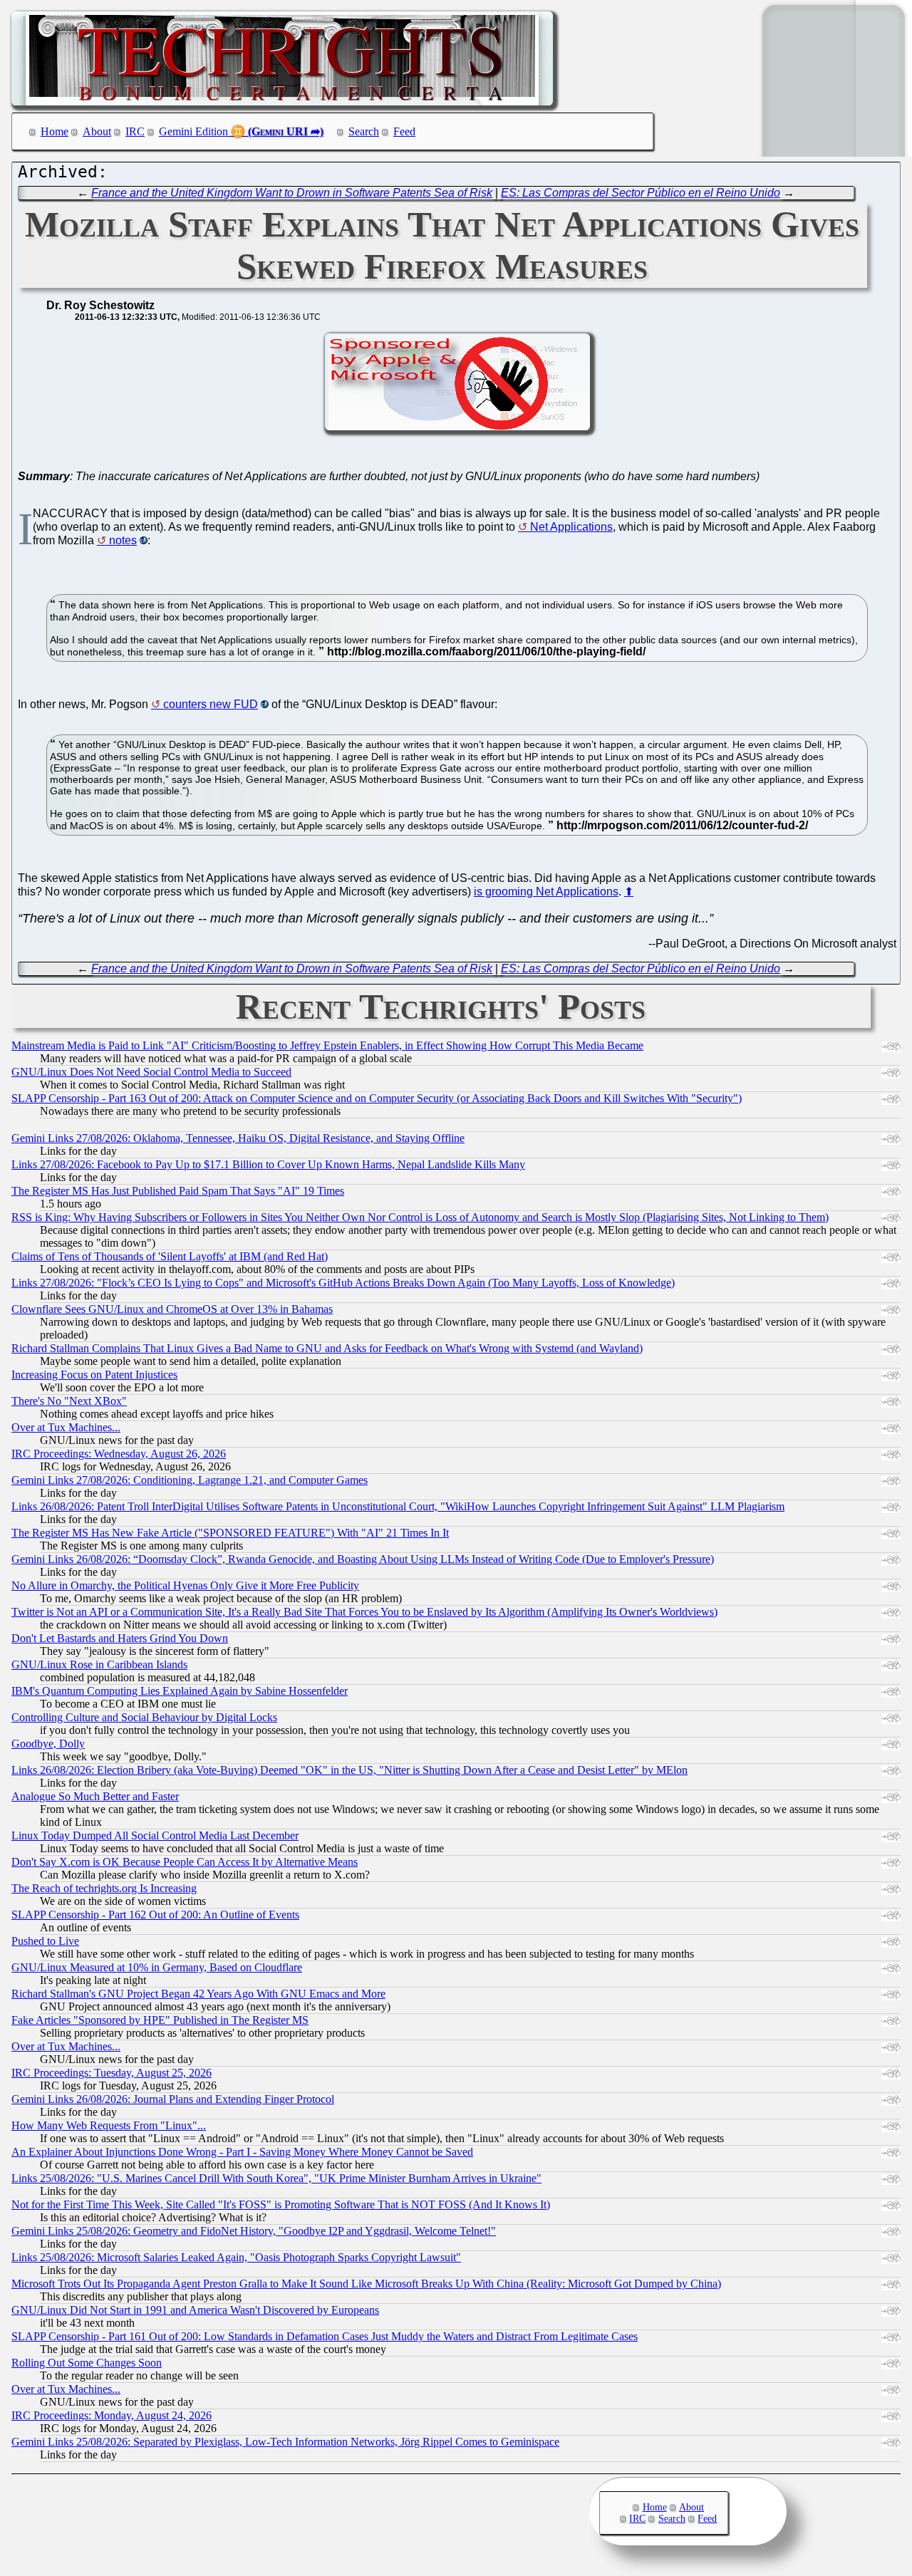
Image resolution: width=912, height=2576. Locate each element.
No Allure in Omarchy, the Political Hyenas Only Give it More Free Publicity (185, 1585)
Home (55, 131)
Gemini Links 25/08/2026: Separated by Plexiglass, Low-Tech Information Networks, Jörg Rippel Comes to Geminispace (285, 2442)
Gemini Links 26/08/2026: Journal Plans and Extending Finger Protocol (173, 2099)
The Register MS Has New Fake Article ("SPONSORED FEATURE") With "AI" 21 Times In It (230, 1533)
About (97, 131)
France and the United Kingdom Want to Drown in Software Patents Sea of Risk (292, 193)
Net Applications (571, 527)
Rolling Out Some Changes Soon (87, 2363)
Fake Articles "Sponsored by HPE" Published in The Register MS (160, 2020)
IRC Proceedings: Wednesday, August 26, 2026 (119, 1454)
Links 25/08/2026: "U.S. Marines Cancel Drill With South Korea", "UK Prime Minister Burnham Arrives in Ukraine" (276, 2178)
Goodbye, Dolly (48, 1744)
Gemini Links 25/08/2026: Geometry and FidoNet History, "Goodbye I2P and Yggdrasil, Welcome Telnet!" (254, 2231)
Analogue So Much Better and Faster (95, 1796)
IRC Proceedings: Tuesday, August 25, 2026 (112, 2073)
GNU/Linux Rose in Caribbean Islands (99, 1664)
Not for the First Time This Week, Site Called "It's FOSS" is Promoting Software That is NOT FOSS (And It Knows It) (281, 2204)
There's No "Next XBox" (69, 1401)
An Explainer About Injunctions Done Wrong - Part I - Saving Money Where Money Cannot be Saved (242, 2152)
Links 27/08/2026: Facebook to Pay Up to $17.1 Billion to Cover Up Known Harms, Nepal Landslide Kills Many (268, 1164)
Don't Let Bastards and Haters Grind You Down (120, 1638)
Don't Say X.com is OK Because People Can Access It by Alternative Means (185, 1862)
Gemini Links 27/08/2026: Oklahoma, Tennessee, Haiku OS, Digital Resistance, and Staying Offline (238, 1138)
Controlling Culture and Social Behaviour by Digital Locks (144, 1717)
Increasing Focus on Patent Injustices (94, 1375)
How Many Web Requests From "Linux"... (109, 2125)
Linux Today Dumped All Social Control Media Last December (155, 1835)
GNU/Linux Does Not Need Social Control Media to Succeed (151, 1072)
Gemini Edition (193, 131)
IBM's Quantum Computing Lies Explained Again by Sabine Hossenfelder (180, 1691)
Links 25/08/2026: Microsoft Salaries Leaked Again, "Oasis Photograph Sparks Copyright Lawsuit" (236, 2257)
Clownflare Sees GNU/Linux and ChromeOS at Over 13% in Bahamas (172, 1309)
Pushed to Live (45, 1941)
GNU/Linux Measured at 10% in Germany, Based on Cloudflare (157, 1967)
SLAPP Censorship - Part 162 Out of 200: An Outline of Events (155, 1915)
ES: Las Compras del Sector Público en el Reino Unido (641, 193)
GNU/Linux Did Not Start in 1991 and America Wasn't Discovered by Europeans (195, 2310)
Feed (404, 131)
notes (123, 540)
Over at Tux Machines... (66, 1427)
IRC (135, 131)
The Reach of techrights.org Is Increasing (104, 1888)
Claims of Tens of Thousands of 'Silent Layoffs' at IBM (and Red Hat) (170, 1256)
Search (364, 131)
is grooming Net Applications (546, 892)
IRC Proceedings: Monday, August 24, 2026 (112, 2415)
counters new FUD (211, 704)
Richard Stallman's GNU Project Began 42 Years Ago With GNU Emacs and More (198, 1994)
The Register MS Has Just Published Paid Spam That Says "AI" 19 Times (178, 1191)
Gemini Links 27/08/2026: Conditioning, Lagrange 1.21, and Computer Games (190, 1480)
